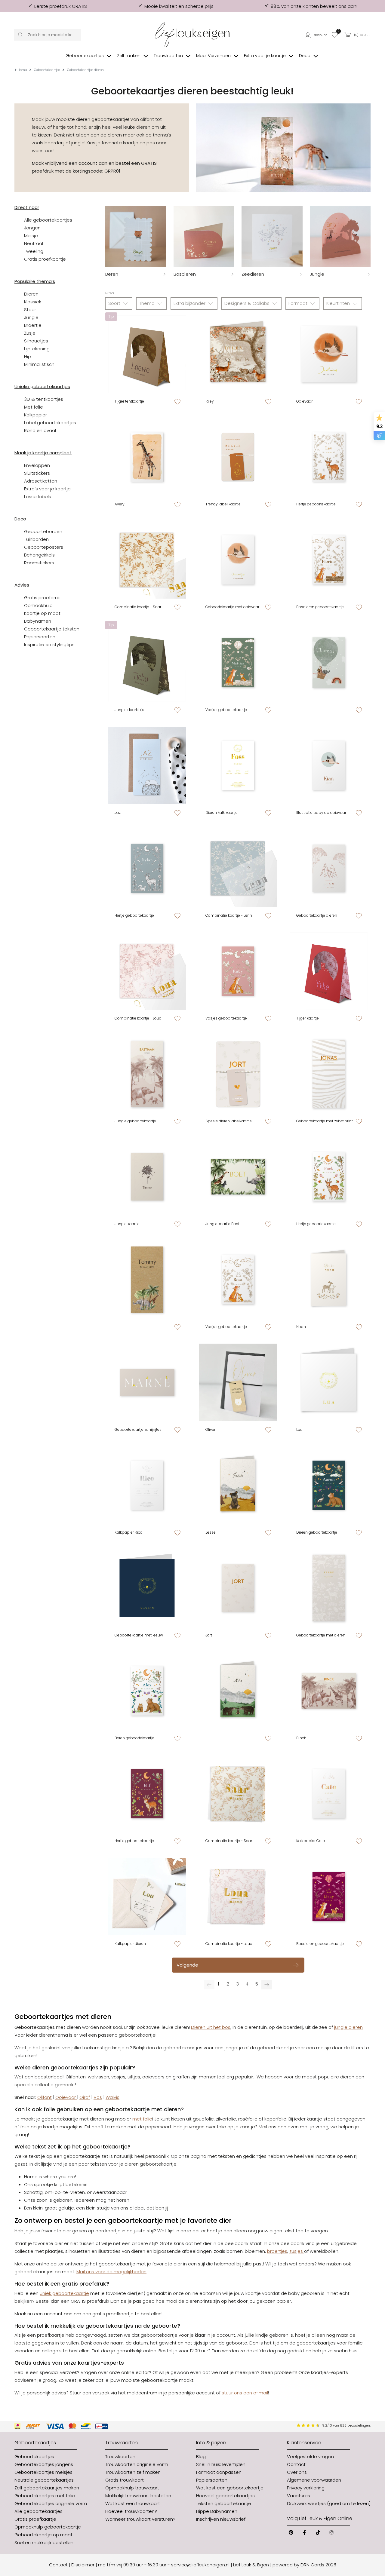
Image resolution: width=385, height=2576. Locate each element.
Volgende (187, 1965)
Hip (28, 356)
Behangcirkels (39, 555)
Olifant (45, 2097)
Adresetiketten (41, 481)
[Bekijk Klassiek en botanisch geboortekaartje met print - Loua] (147, 971)
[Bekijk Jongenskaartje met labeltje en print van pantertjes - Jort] (238, 1074)
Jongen (32, 228)
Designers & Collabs (248, 303)
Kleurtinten (339, 303)
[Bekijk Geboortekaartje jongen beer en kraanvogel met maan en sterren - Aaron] (329, 1485)
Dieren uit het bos (211, 2027)
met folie (142, 2119)
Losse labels (38, 497)
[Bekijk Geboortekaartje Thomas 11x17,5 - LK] (329, 663)
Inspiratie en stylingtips (49, 644)
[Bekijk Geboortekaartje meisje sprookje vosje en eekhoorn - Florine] (329, 560)
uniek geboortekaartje (64, 2293)
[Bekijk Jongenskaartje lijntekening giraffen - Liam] (329, 868)
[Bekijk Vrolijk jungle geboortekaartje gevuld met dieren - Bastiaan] (147, 1074)
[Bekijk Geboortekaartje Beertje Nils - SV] (238, 1691)
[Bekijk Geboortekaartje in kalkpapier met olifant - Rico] (147, 1485)
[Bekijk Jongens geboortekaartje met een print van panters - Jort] (238, 1588)
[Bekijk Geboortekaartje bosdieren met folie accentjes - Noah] (329, 1280)
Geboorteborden (43, 531)
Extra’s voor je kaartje (47, 489)
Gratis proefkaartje (45, 259)
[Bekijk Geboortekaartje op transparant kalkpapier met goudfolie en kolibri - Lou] (147, 1897)
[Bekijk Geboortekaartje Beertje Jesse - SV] (238, 1485)
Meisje (31, 236)
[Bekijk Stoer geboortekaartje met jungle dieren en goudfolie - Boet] (238, 1177)
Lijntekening (37, 349)
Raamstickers (39, 563)
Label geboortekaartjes (50, 423)
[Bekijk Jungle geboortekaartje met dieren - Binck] (329, 1691)
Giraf (85, 2097)
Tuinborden (36, 539)
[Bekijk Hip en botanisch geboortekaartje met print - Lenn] (238, 868)
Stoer (30, 310)
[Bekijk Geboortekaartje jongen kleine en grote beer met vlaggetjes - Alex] (147, 1691)
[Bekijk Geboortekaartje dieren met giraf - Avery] (147, 457)
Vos (98, 2097)
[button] (316, 35)
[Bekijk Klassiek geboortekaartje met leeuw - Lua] (329, 1382)
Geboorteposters (44, 547)
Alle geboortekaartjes (48, 220)
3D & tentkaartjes (44, 399)
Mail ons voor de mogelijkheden (111, 2272)
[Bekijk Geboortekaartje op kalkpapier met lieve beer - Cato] (329, 1794)
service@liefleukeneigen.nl (200, 2565)
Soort (115, 303)
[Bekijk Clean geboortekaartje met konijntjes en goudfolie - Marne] (147, 1382)
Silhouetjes (36, 341)
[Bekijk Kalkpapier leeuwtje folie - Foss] (238, 765)
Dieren (31, 294)
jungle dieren (348, 2027)
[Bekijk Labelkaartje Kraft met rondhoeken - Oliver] (238, 1382)
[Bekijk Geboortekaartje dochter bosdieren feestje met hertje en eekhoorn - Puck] (329, 1177)
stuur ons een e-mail (245, 2393)
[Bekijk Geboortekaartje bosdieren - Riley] (238, 354)
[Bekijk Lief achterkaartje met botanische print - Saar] (147, 560)
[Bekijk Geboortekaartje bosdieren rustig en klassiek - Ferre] (329, 1588)
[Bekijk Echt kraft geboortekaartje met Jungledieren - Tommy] (147, 1280)
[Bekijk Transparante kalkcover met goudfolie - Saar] (238, 1794)
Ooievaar (66, 2097)
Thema (148, 303)
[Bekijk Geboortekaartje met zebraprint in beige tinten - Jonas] (329, 1074)
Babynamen (38, 621)
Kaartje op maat (42, 613)
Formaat (299, 303)
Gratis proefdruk (42, 598)
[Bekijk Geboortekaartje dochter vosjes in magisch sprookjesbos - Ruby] (238, 971)
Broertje (33, 325)
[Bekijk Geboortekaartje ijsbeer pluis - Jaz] (147, 765)
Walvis (112, 2097)
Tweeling (34, 251)
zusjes (297, 2251)
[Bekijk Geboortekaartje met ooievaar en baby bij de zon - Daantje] (238, 560)
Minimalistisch (39, 364)
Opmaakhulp (38, 605)
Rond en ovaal (40, 430)
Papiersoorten (40, 637)
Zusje (30, 333)
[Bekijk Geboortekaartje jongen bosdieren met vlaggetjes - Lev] (329, 457)
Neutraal (34, 243)
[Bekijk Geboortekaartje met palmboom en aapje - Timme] (147, 1177)
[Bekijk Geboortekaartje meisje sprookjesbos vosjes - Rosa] (238, 1280)
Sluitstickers (37, 473)
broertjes (277, 2251)
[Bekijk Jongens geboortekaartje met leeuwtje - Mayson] (147, 1588)
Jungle (31, 317)
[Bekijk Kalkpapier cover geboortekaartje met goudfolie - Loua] (238, 1897)
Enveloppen (37, 465)
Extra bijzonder (190, 303)
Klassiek (33, 302)
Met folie (34, 407)
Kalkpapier (35, 415)
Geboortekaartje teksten (52, 629)
